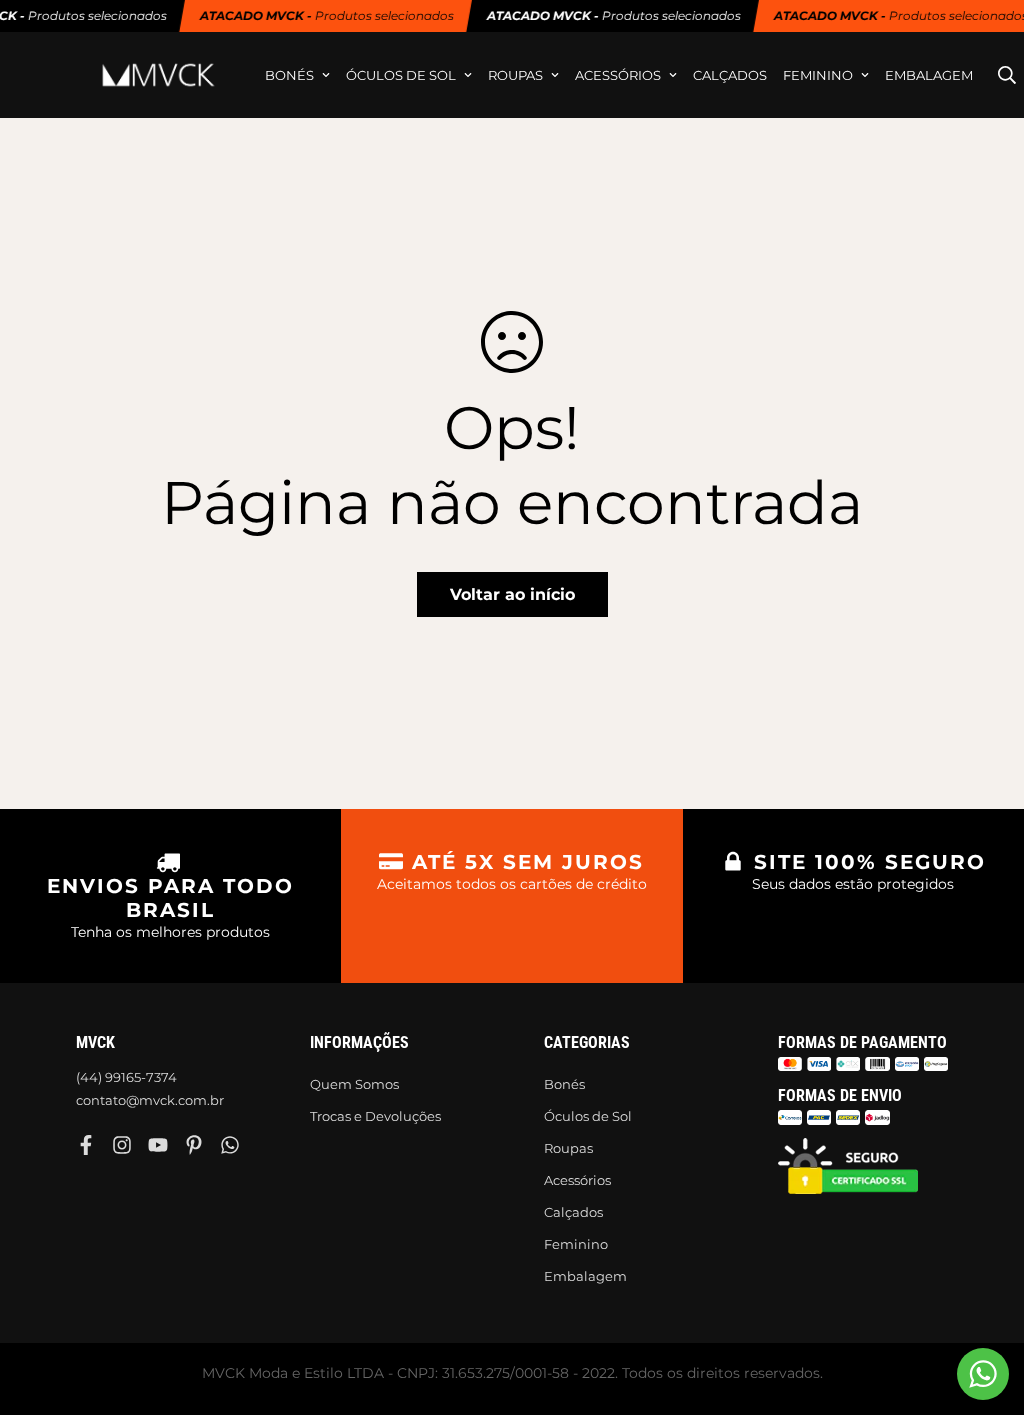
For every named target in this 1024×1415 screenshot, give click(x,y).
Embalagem (929, 75)
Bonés (289, 75)
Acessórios (618, 75)
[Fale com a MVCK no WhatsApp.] (983, 1374)
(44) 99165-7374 (126, 1077)
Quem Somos (354, 1084)
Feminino (818, 75)
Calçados (730, 75)
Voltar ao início (512, 594)
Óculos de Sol (401, 75)
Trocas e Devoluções (375, 1116)
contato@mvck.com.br (150, 1100)
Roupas (515, 75)
